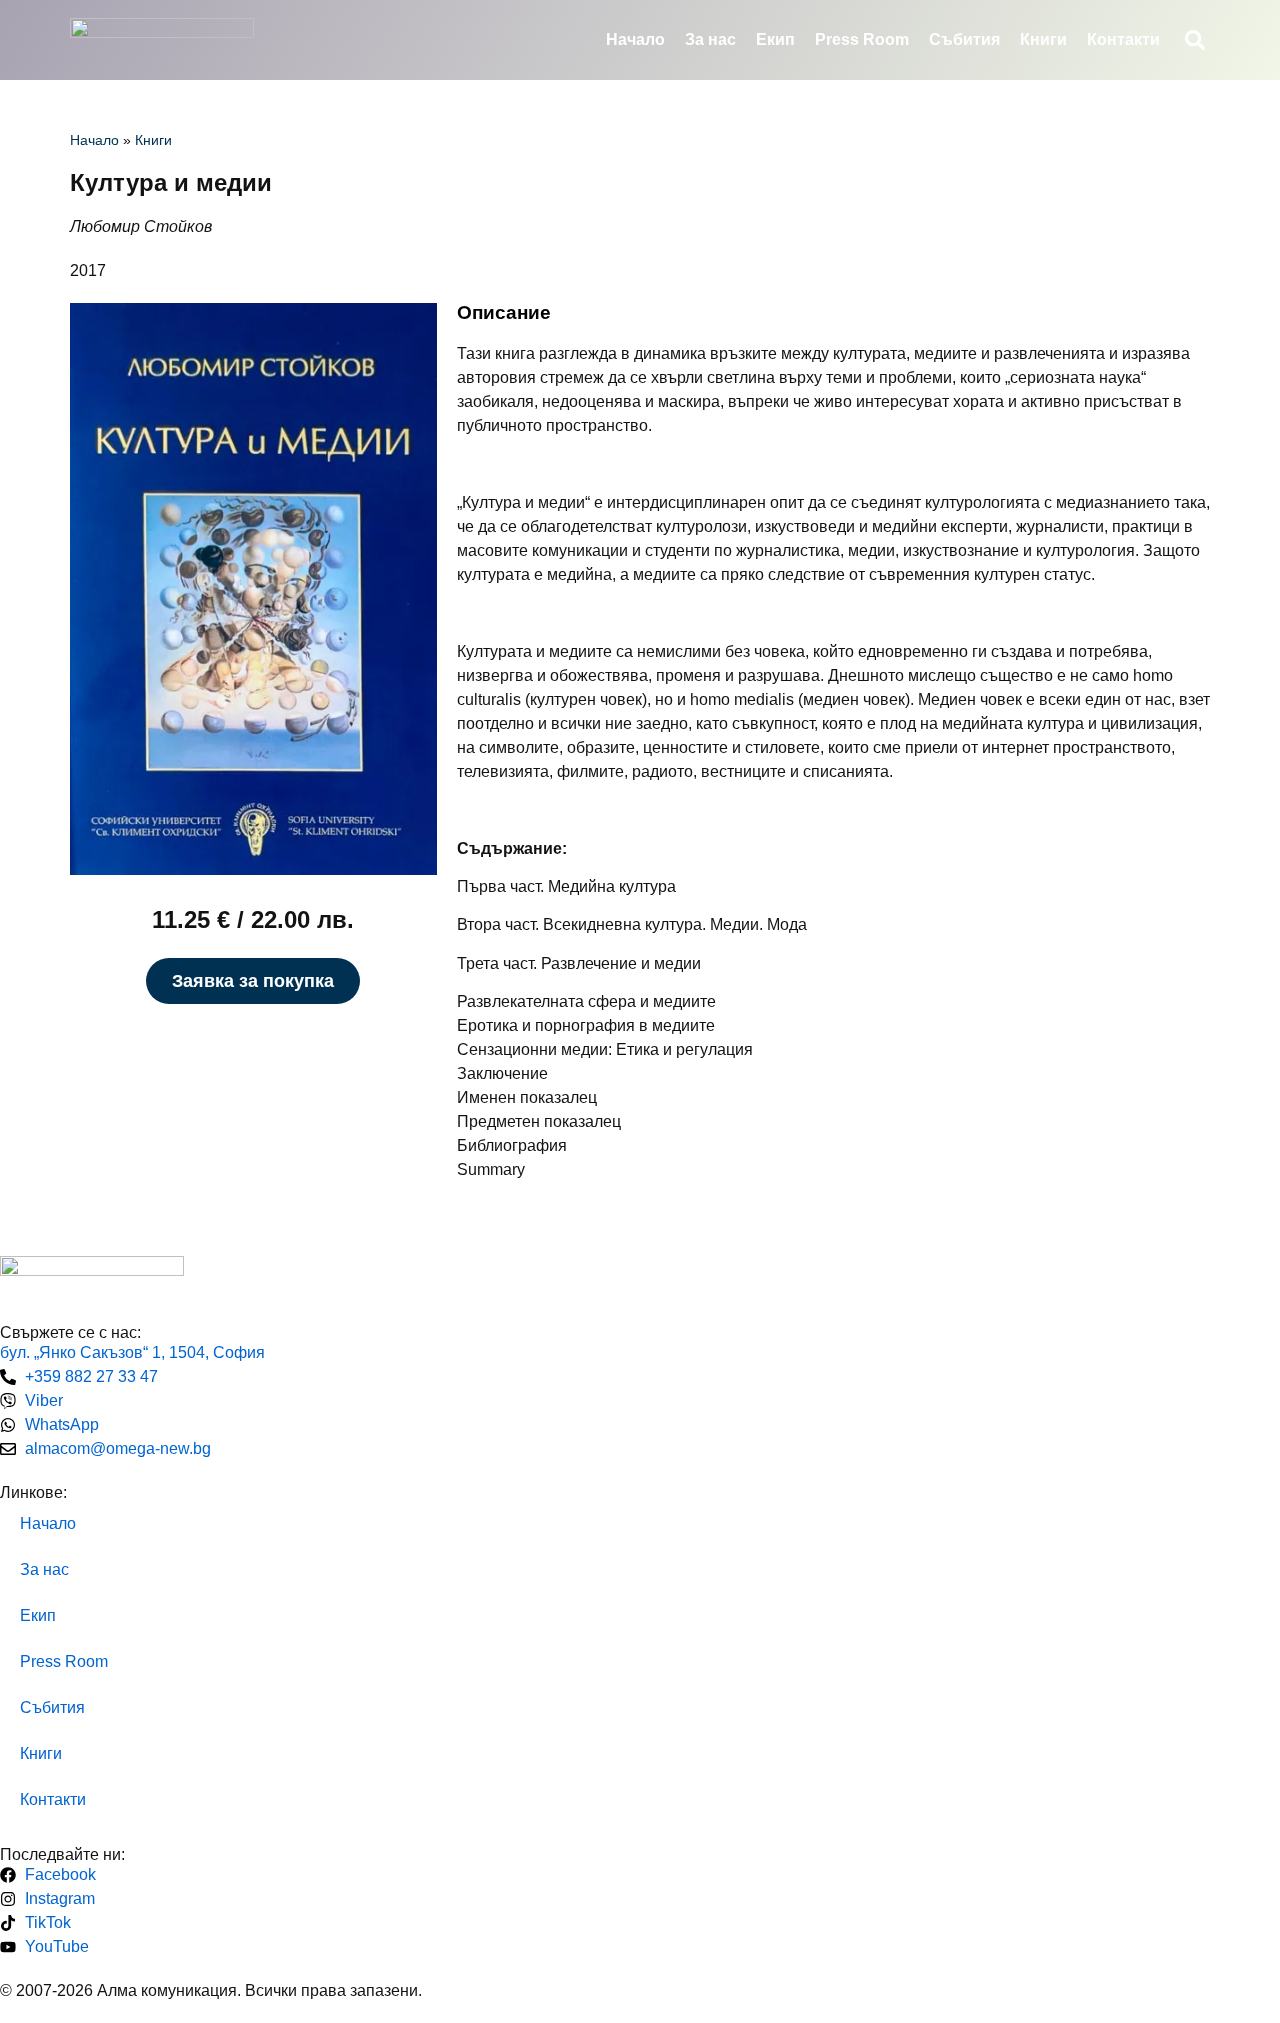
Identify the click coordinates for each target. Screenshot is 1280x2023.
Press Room (862, 39)
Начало (635, 39)
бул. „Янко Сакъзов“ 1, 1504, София (132, 1352)
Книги (1043, 39)
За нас (710, 39)
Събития (964, 39)
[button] (1195, 40)
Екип (775, 39)
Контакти (1123, 39)
